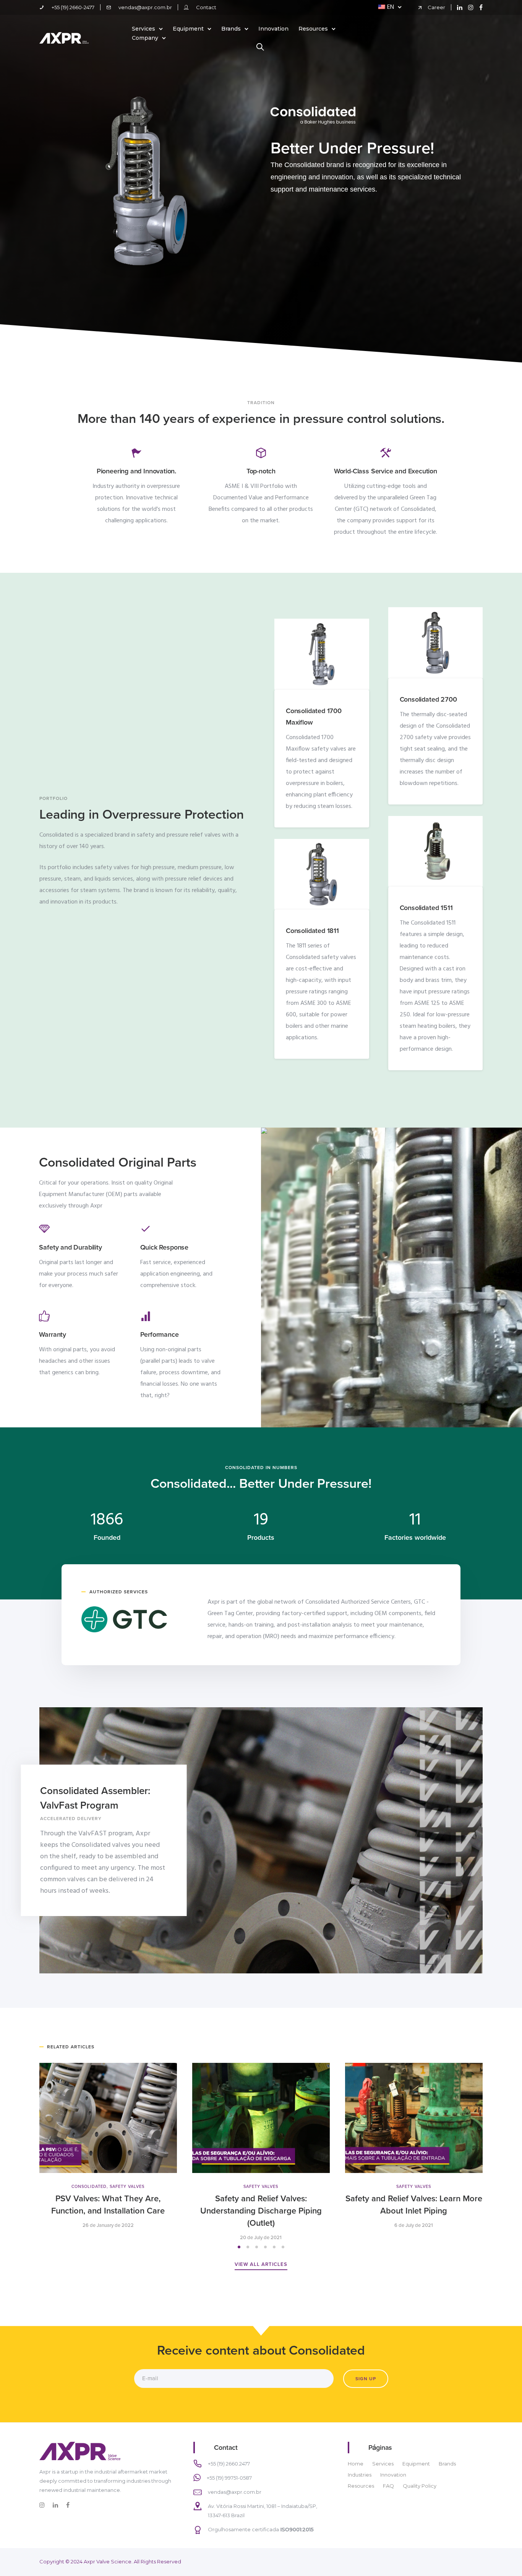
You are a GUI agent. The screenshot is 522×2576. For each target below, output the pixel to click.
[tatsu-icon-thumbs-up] (44, 1316)
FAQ (388, 2486)
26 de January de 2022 (108, 2226)
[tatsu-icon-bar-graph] (146, 1316)
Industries (360, 2475)
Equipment (188, 29)
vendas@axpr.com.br (145, 7)
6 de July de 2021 (414, 2226)
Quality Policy (420, 2486)
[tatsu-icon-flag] (136, 452)
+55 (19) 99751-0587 (229, 2478)
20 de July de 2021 (261, 2238)
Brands (231, 29)
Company (145, 38)
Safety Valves (127, 2187)
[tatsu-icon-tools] (386, 452)
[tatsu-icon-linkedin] (460, 7)
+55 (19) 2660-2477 (73, 7)
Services (143, 29)
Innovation (273, 29)
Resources (313, 29)
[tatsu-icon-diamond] (44, 1229)
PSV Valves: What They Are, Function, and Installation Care (108, 2205)
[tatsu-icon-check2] (146, 1229)
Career (436, 7)
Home (356, 2464)
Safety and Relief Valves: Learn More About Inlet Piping (414, 2205)
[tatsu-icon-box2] (261, 452)
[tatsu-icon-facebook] (481, 7)
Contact (206, 7)
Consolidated (89, 2187)
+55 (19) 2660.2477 (229, 2464)
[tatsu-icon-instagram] (471, 7)
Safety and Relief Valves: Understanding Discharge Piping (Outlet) (261, 2211)
